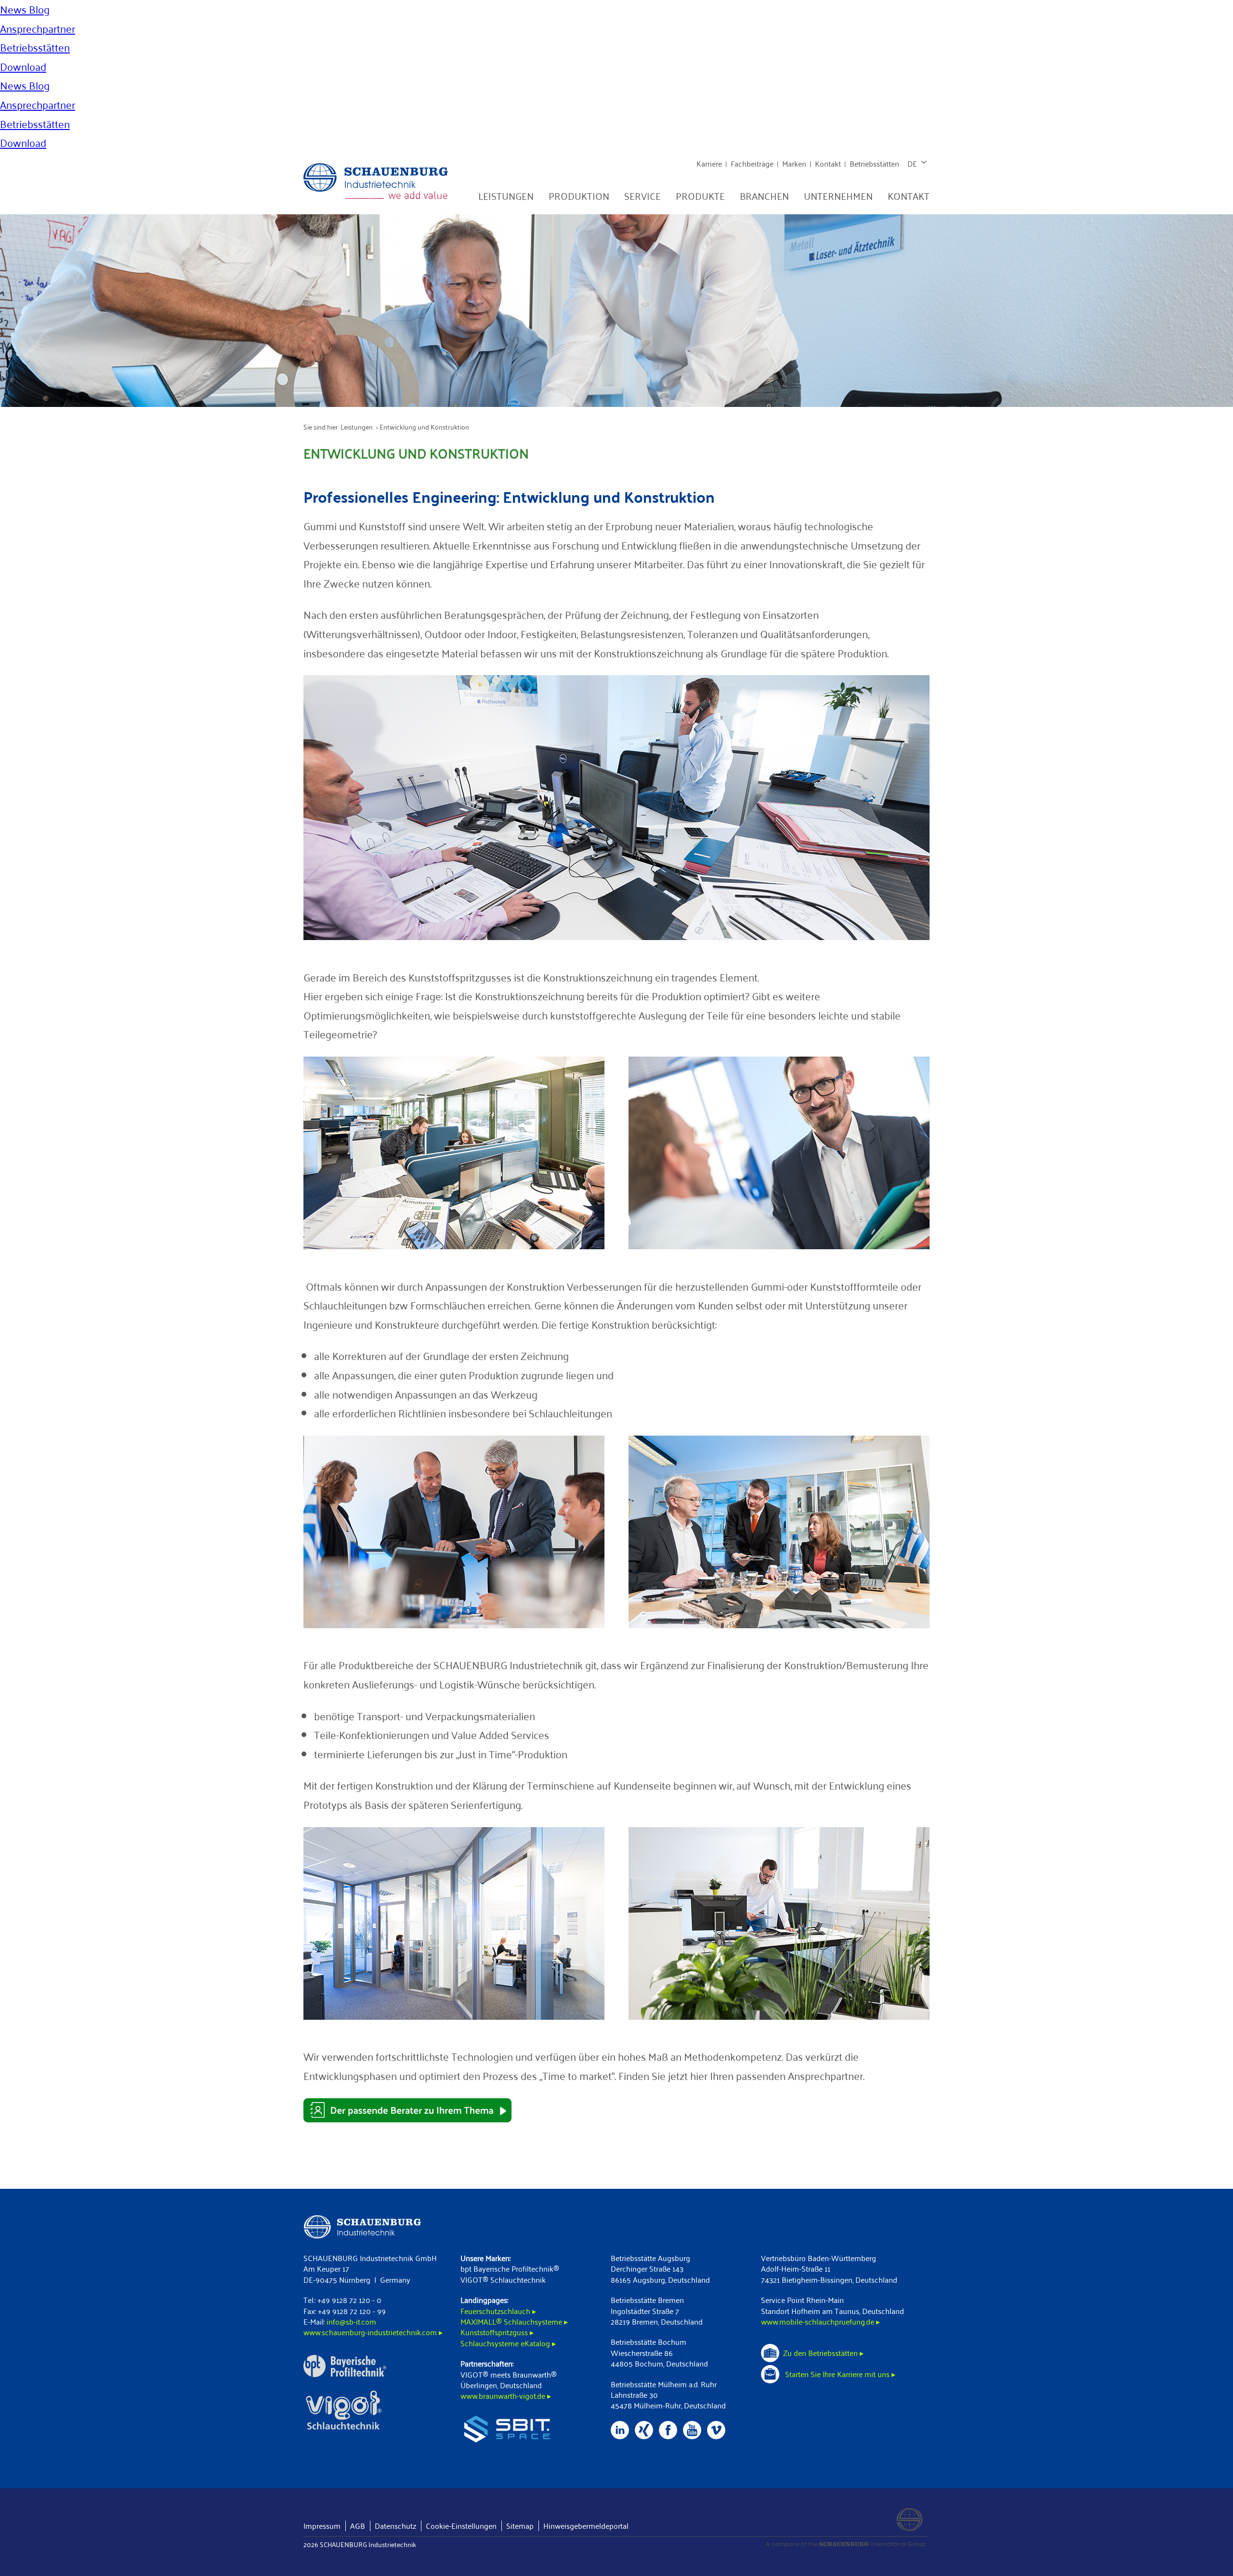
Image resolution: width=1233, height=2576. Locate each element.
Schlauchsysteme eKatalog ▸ (508, 2343)
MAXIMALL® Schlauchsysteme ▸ (514, 2321)
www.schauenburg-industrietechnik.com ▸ (373, 2332)
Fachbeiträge (752, 163)
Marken (794, 163)
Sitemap (520, 2526)
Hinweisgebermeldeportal (586, 2526)
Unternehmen (838, 196)
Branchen (764, 196)
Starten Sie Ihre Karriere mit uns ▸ (839, 2374)
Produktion (579, 196)
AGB (358, 2526)
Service (643, 196)
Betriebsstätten (874, 163)
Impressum (322, 2526)
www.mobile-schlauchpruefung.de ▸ (820, 2321)
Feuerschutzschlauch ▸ (498, 2311)
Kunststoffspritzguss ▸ (497, 2332)
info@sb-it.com (351, 2321)
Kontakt (828, 163)
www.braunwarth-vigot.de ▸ (506, 2396)
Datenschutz (395, 2526)
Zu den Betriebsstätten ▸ (823, 2353)
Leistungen (506, 196)
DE (912, 163)
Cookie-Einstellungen (461, 2526)
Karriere (709, 163)
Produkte (700, 196)
